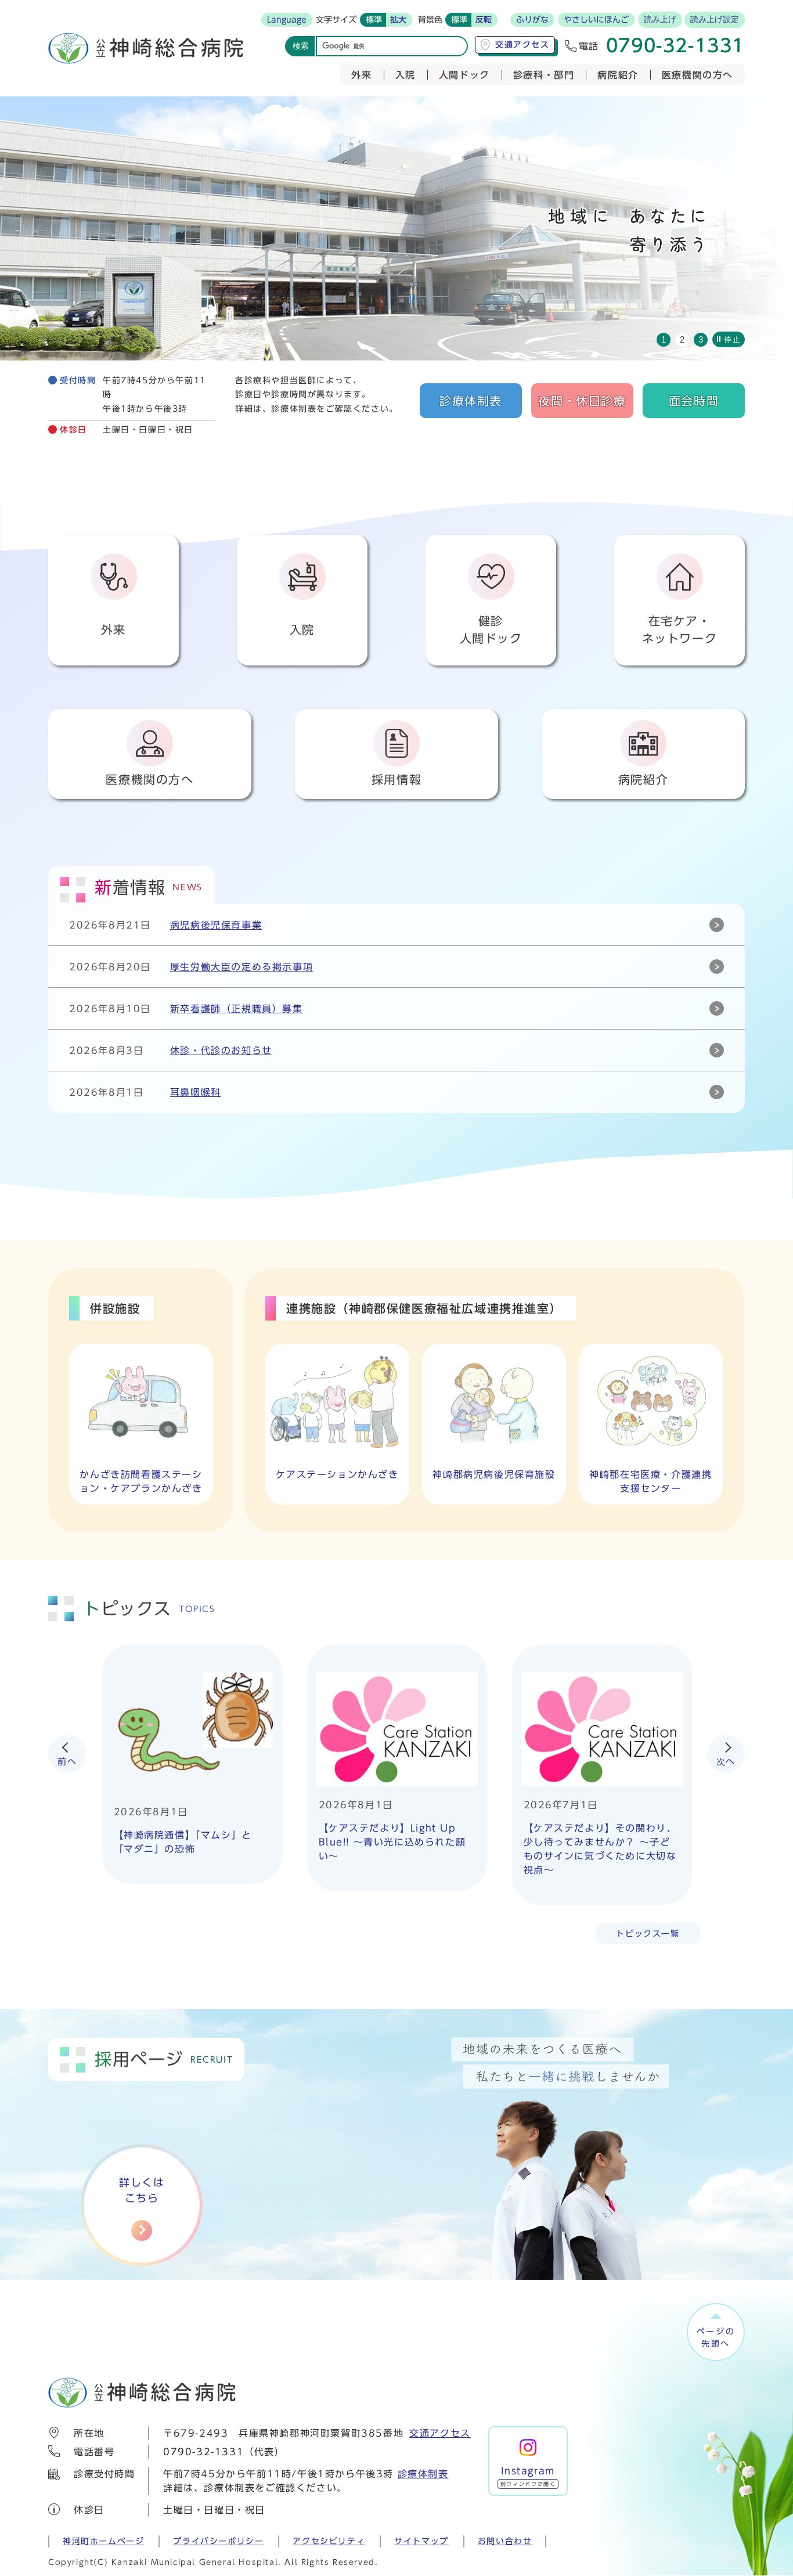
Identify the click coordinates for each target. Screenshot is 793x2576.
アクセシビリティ (329, 2541)
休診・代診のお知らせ (221, 1050)
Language (287, 20)
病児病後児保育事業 (216, 925)
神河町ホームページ (103, 2541)
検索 (301, 46)
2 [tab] (682, 339)
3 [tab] (701, 339)
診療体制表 (471, 401)
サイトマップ (421, 2541)
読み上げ (660, 19)
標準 (374, 20)
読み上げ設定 (715, 19)
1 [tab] (664, 339)
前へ (67, 1762)
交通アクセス (440, 2433)
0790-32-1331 (203, 2452)
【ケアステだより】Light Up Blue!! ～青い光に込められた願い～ (392, 1842)
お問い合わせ (505, 2541)
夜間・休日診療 (582, 401)
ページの (716, 2337)
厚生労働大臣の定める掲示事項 (241, 967)
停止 (732, 339)
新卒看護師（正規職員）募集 (237, 1009)
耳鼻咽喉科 (196, 1092)
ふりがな (532, 20)
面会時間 (694, 401)
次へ (726, 1762)
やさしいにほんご (596, 20)
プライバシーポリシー (218, 2541)
